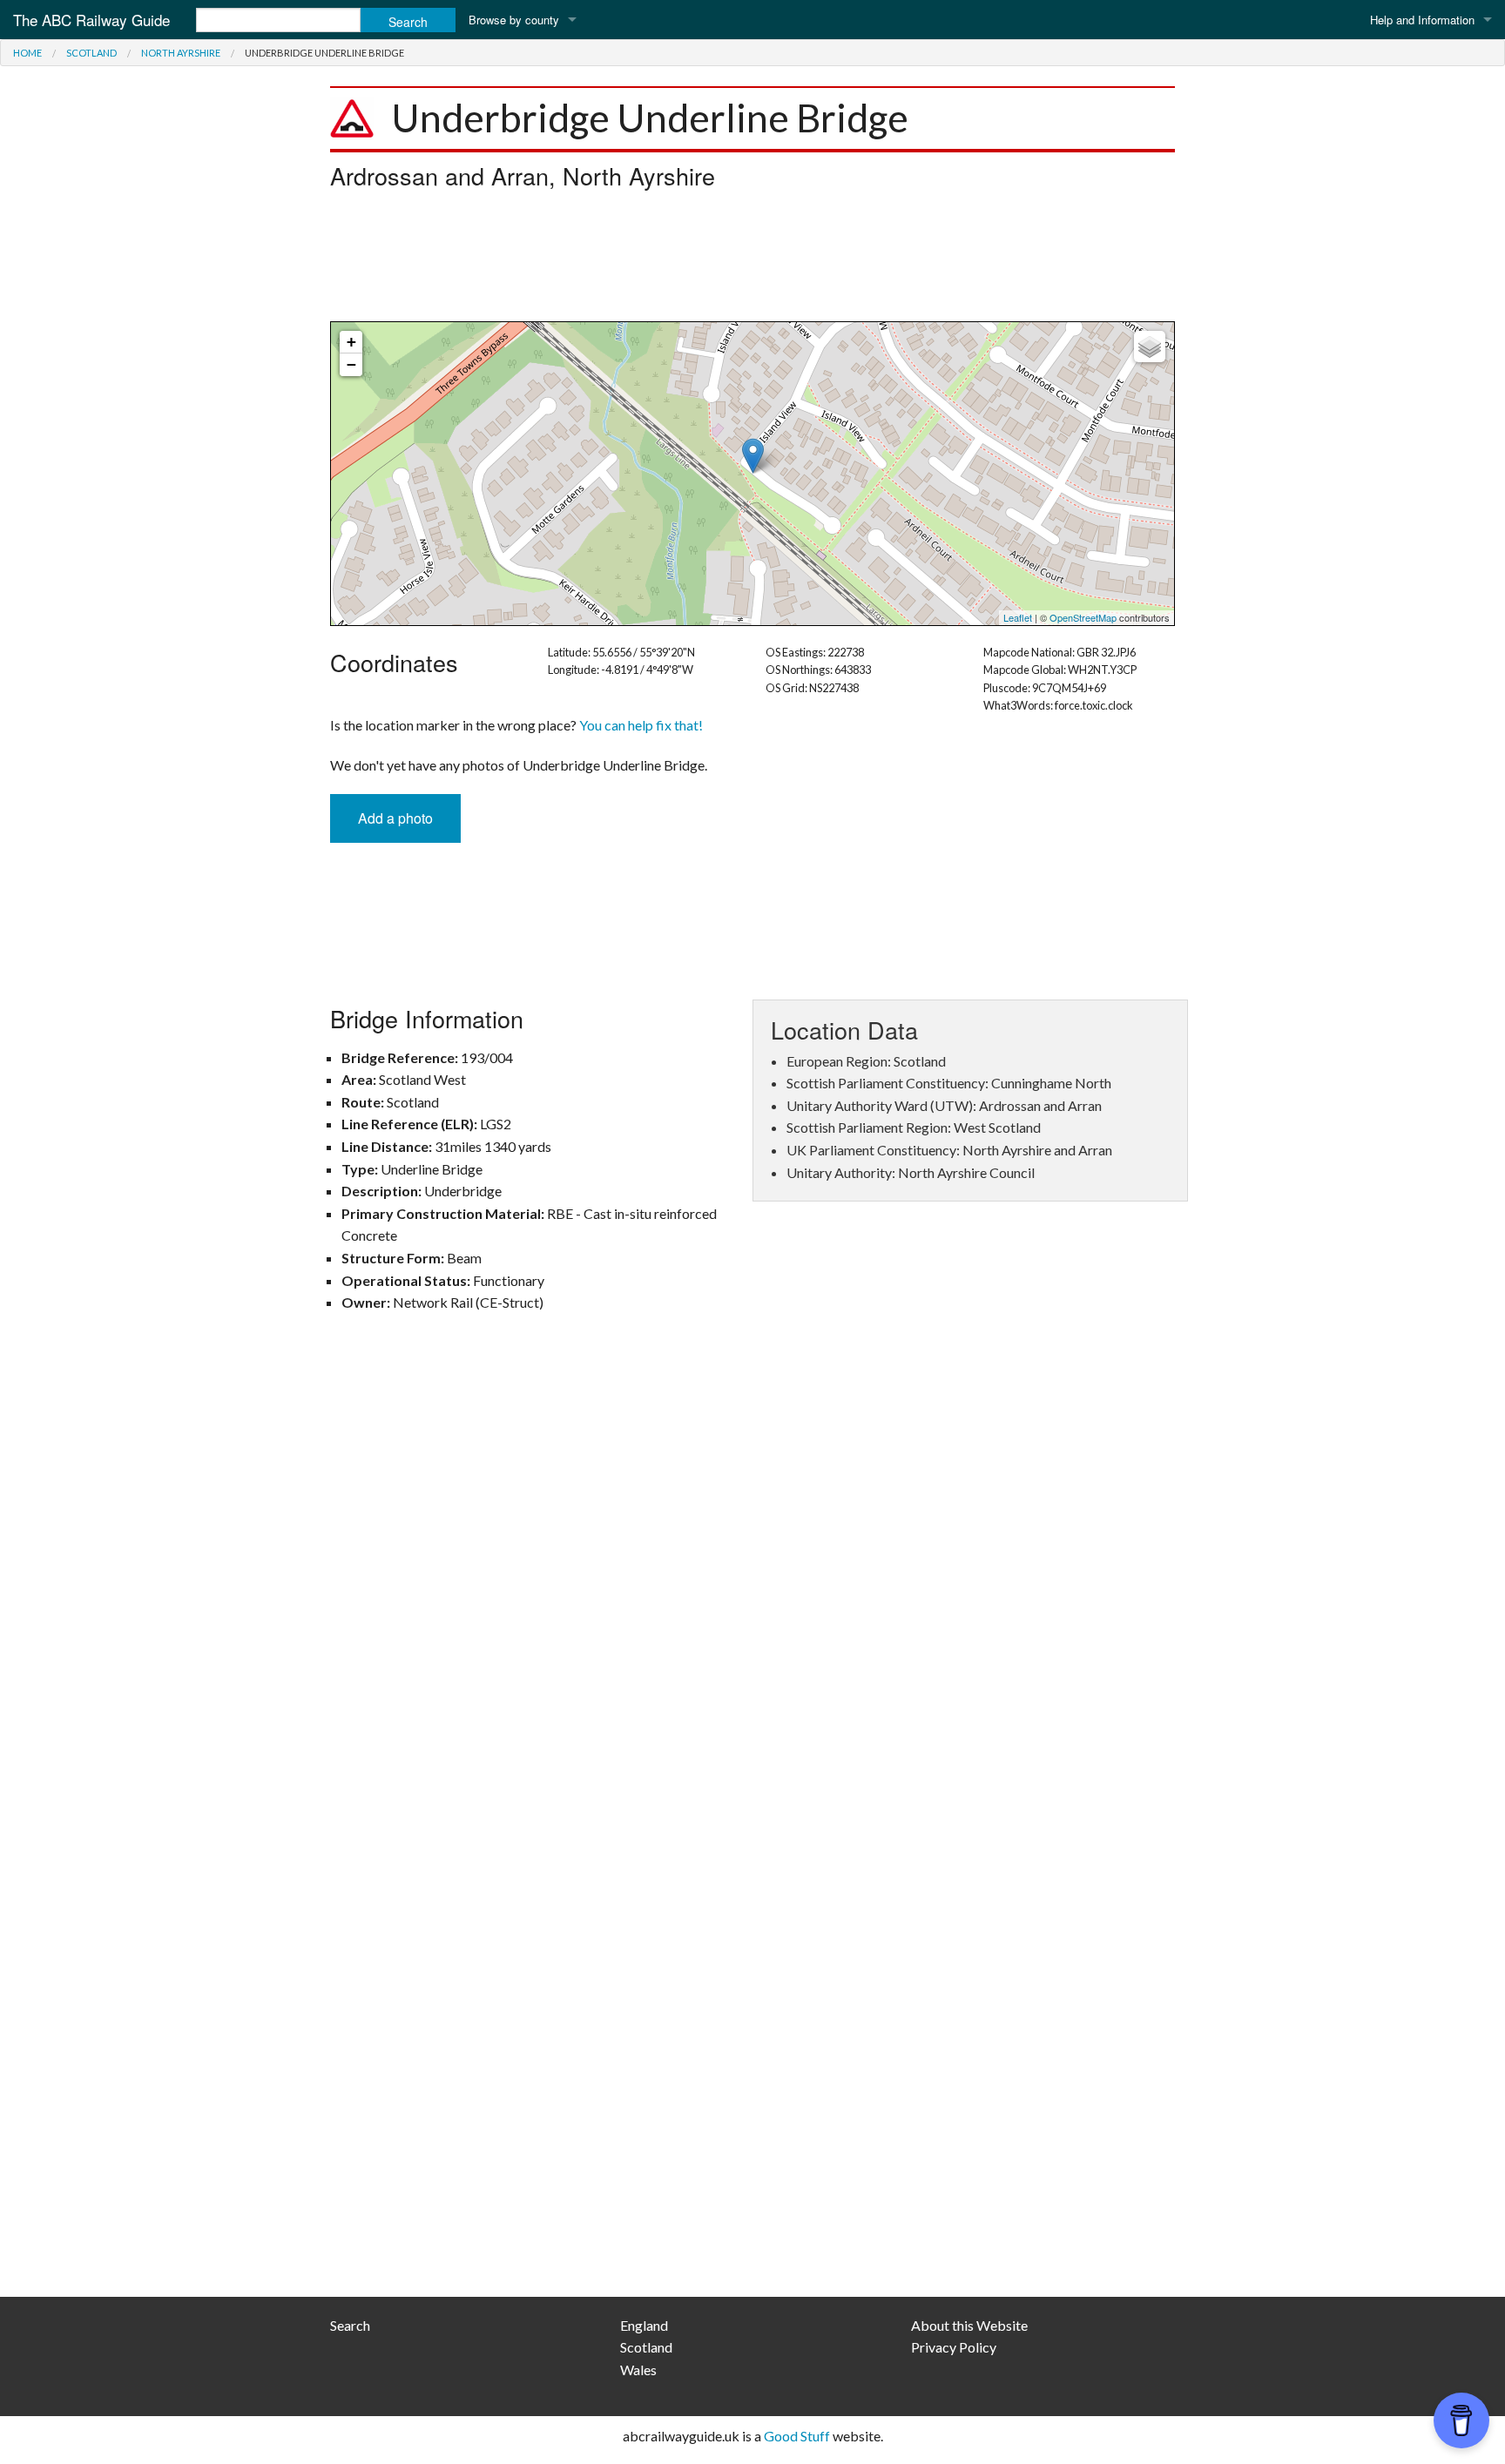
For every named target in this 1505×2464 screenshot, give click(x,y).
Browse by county (514, 20)
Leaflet (1018, 617)
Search (350, 2325)
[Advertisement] (752, 260)
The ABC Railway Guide (91, 20)
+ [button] (351, 342)
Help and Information (1422, 20)
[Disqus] (752, 1581)
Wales (638, 2370)
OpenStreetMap (1083, 617)
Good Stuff (797, 2436)
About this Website (969, 2325)
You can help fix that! (641, 725)
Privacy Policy (954, 2347)
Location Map (750, 474)
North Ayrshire (181, 53)
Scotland (91, 53)
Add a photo (395, 818)
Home (27, 53)
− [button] (351, 364)
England (644, 2325)
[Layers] (1150, 347)
